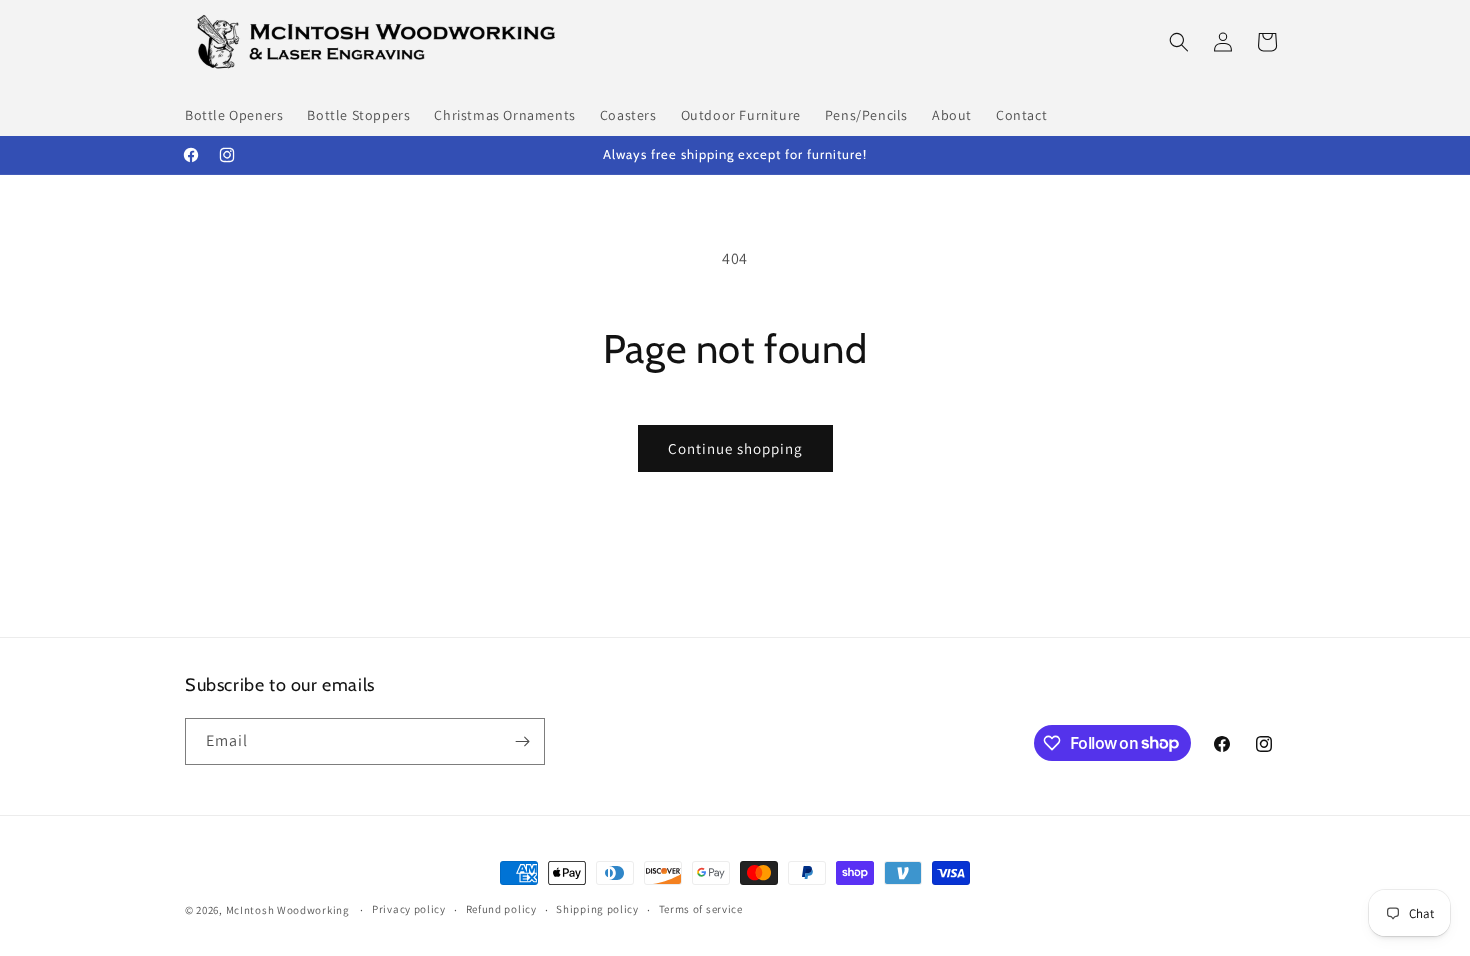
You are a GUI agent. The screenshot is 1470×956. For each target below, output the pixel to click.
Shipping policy (597, 909)
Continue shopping (735, 448)
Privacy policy (409, 909)
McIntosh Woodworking (288, 910)
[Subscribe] (522, 741)
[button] (1179, 42)
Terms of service (701, 909)
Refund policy (501, 909)
